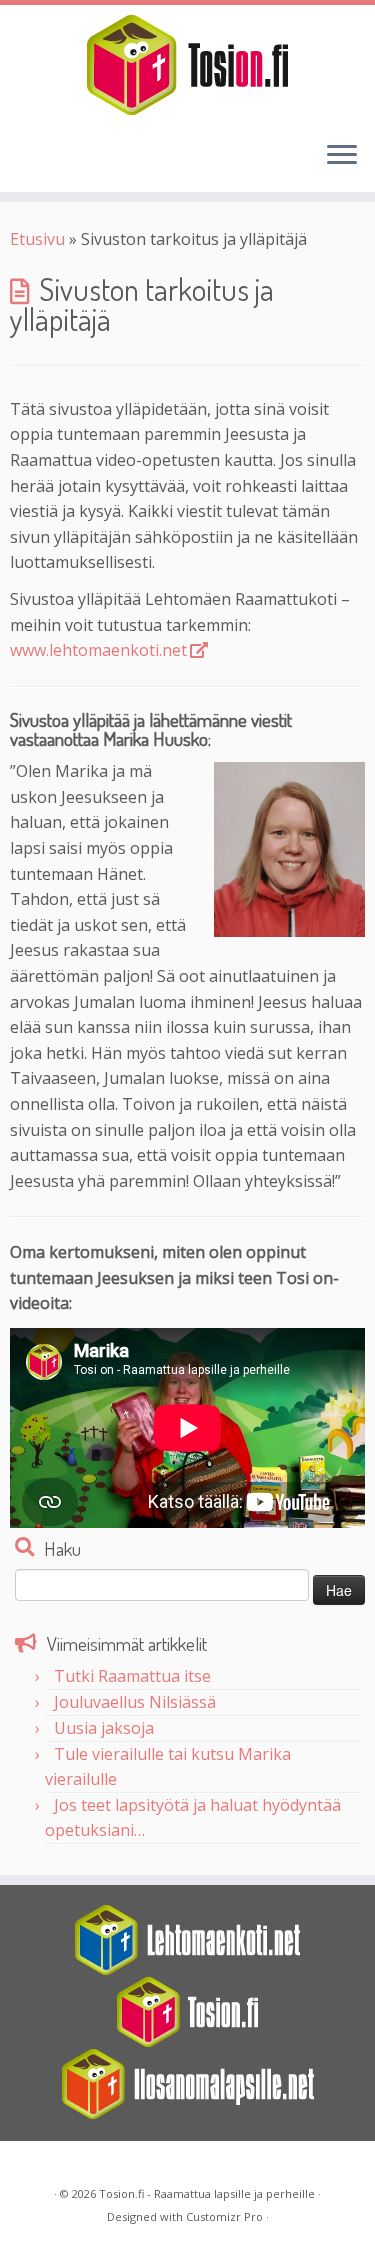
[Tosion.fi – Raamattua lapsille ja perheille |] (187, 65)
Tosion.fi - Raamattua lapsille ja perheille (207, 2193)
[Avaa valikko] (342, 156)
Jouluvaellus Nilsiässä (135, 1702)
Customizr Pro (224, 2216)
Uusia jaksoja (104, 1728)
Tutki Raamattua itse (132, 1676)
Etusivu (37, 239)
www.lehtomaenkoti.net (98, 650)
